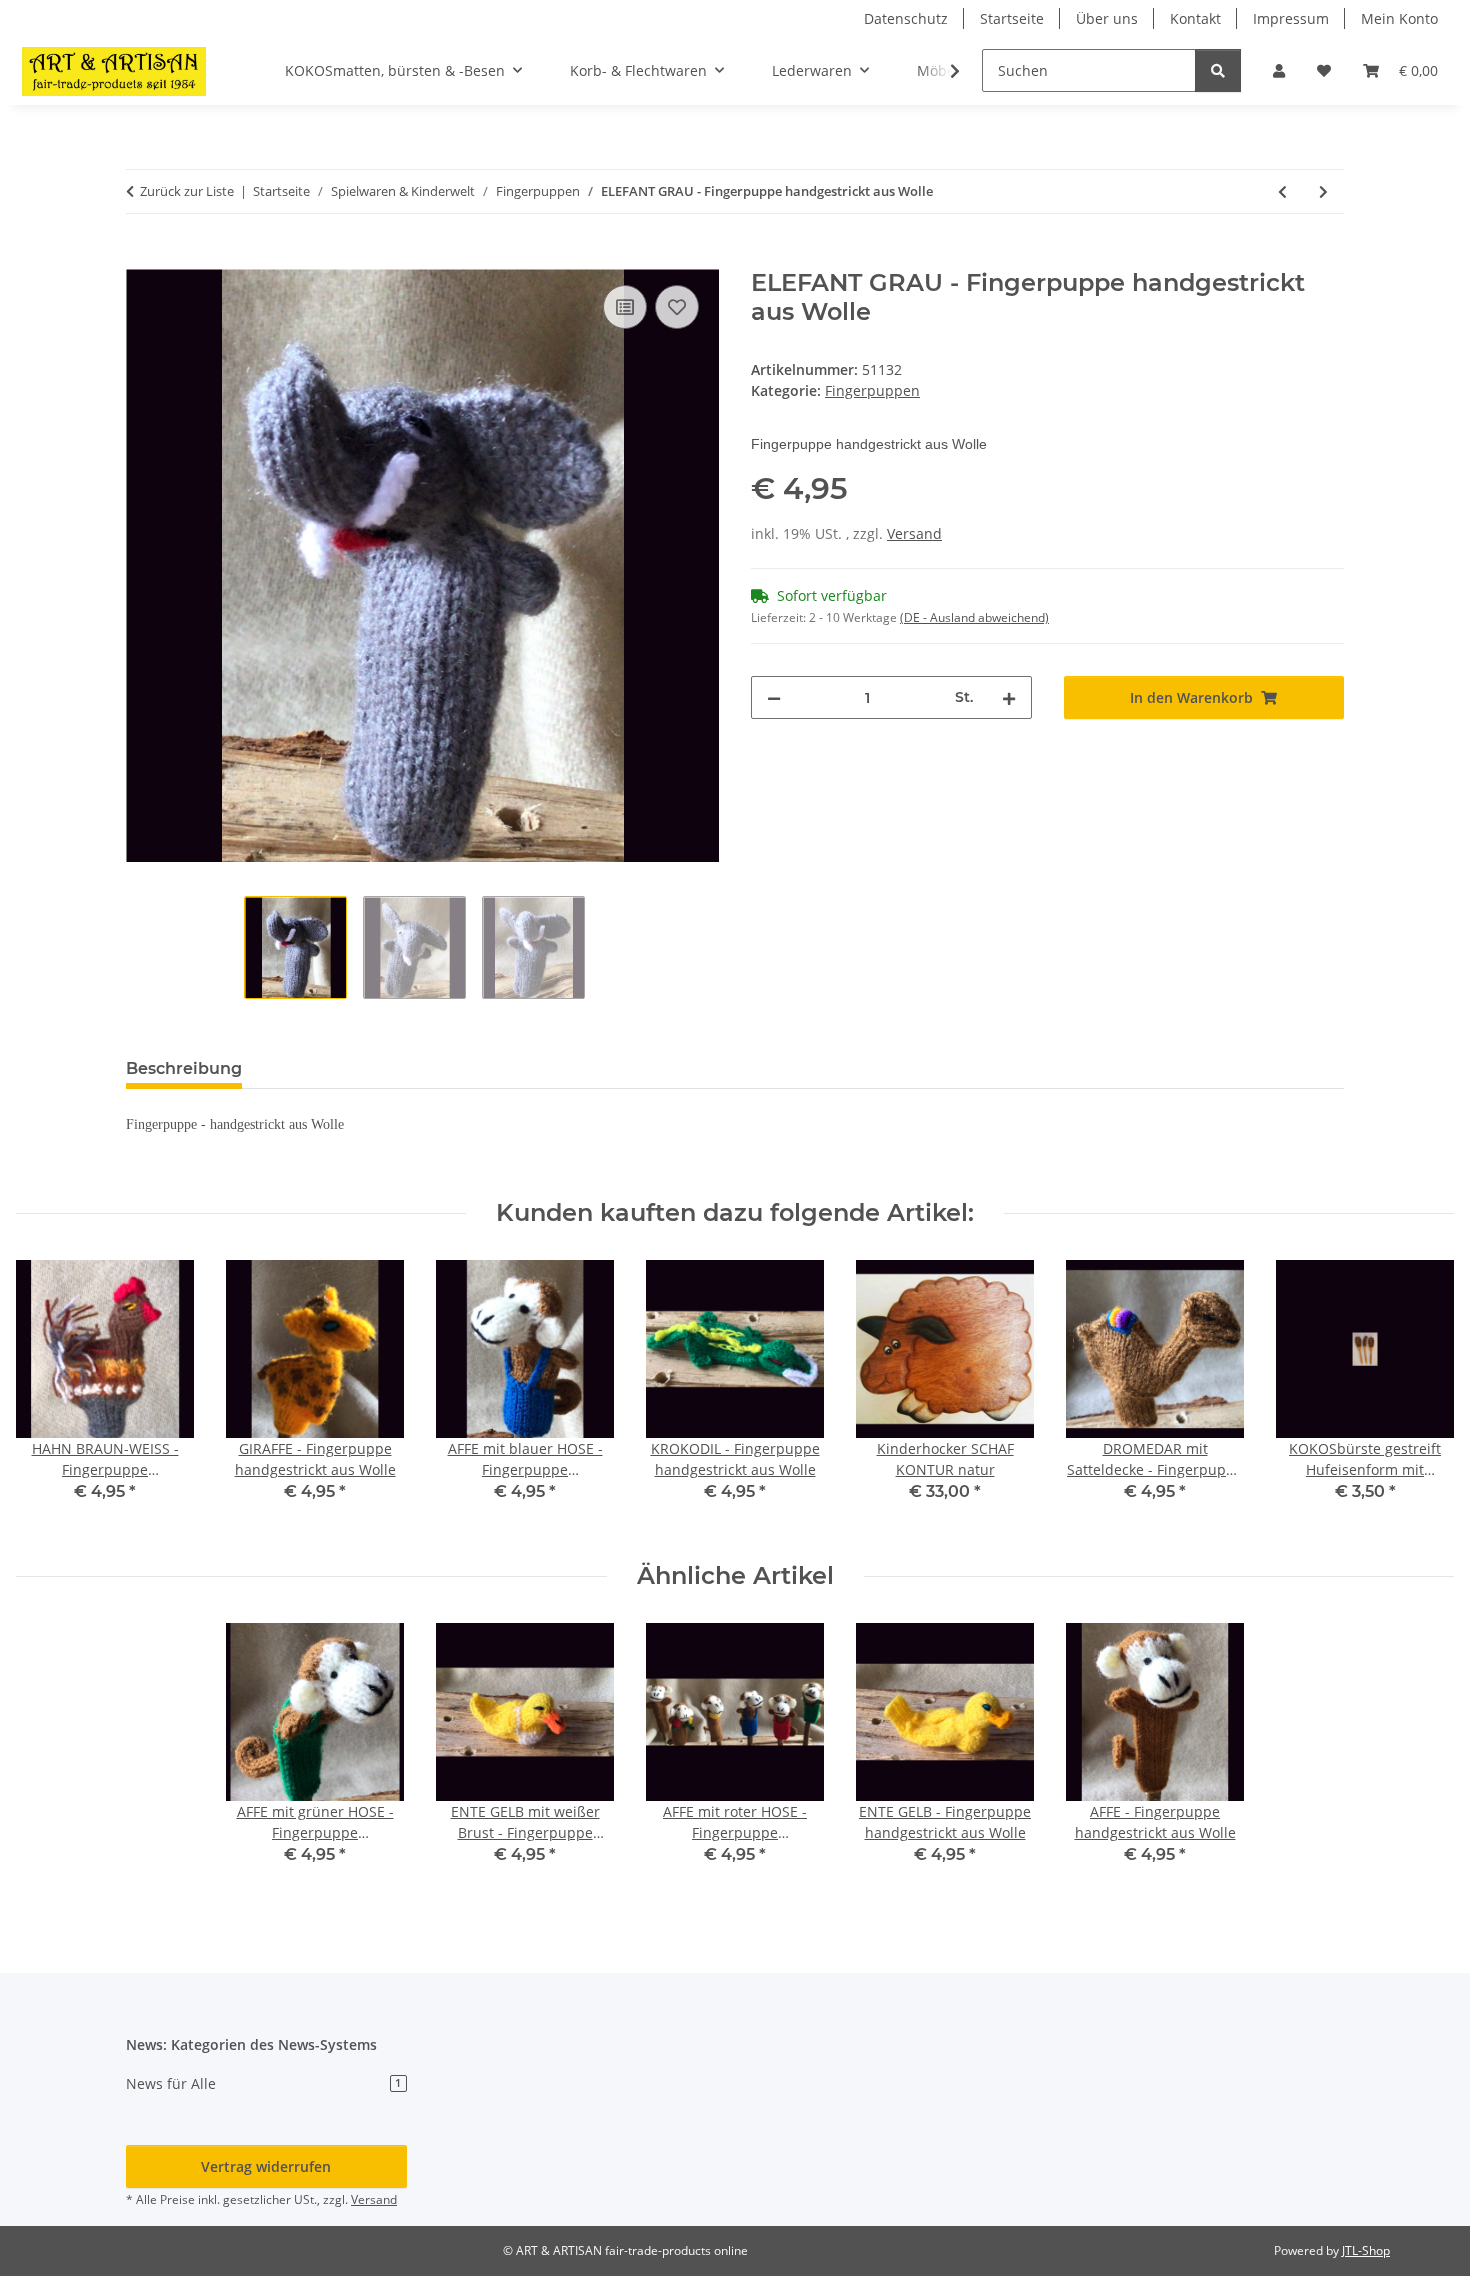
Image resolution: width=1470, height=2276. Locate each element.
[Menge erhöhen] (1009, 697)
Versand (914, 533)
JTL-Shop (1366, 2250)
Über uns (1107, 18)
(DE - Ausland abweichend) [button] (974, 617)
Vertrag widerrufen (266, 2166)
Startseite (1012, 18)
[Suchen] (1218, 70)
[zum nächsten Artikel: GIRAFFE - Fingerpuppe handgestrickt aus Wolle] (1323, 191)
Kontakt (1195, 18)
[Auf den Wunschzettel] (677, 307)
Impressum (1291, 18)
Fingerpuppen (872, 390)
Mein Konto (1399, 18)
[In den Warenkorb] (142, 258)
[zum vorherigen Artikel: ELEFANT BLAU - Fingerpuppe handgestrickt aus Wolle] (1282, 191)
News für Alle (263, 2083)
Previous (49, 1395)
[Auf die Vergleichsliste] (625, 307)
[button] (1279, 70)
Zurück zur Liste (187, 191)
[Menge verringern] (774, 697)
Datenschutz (906, 18)
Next (1421, 1395)
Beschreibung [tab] (184, 1068)
